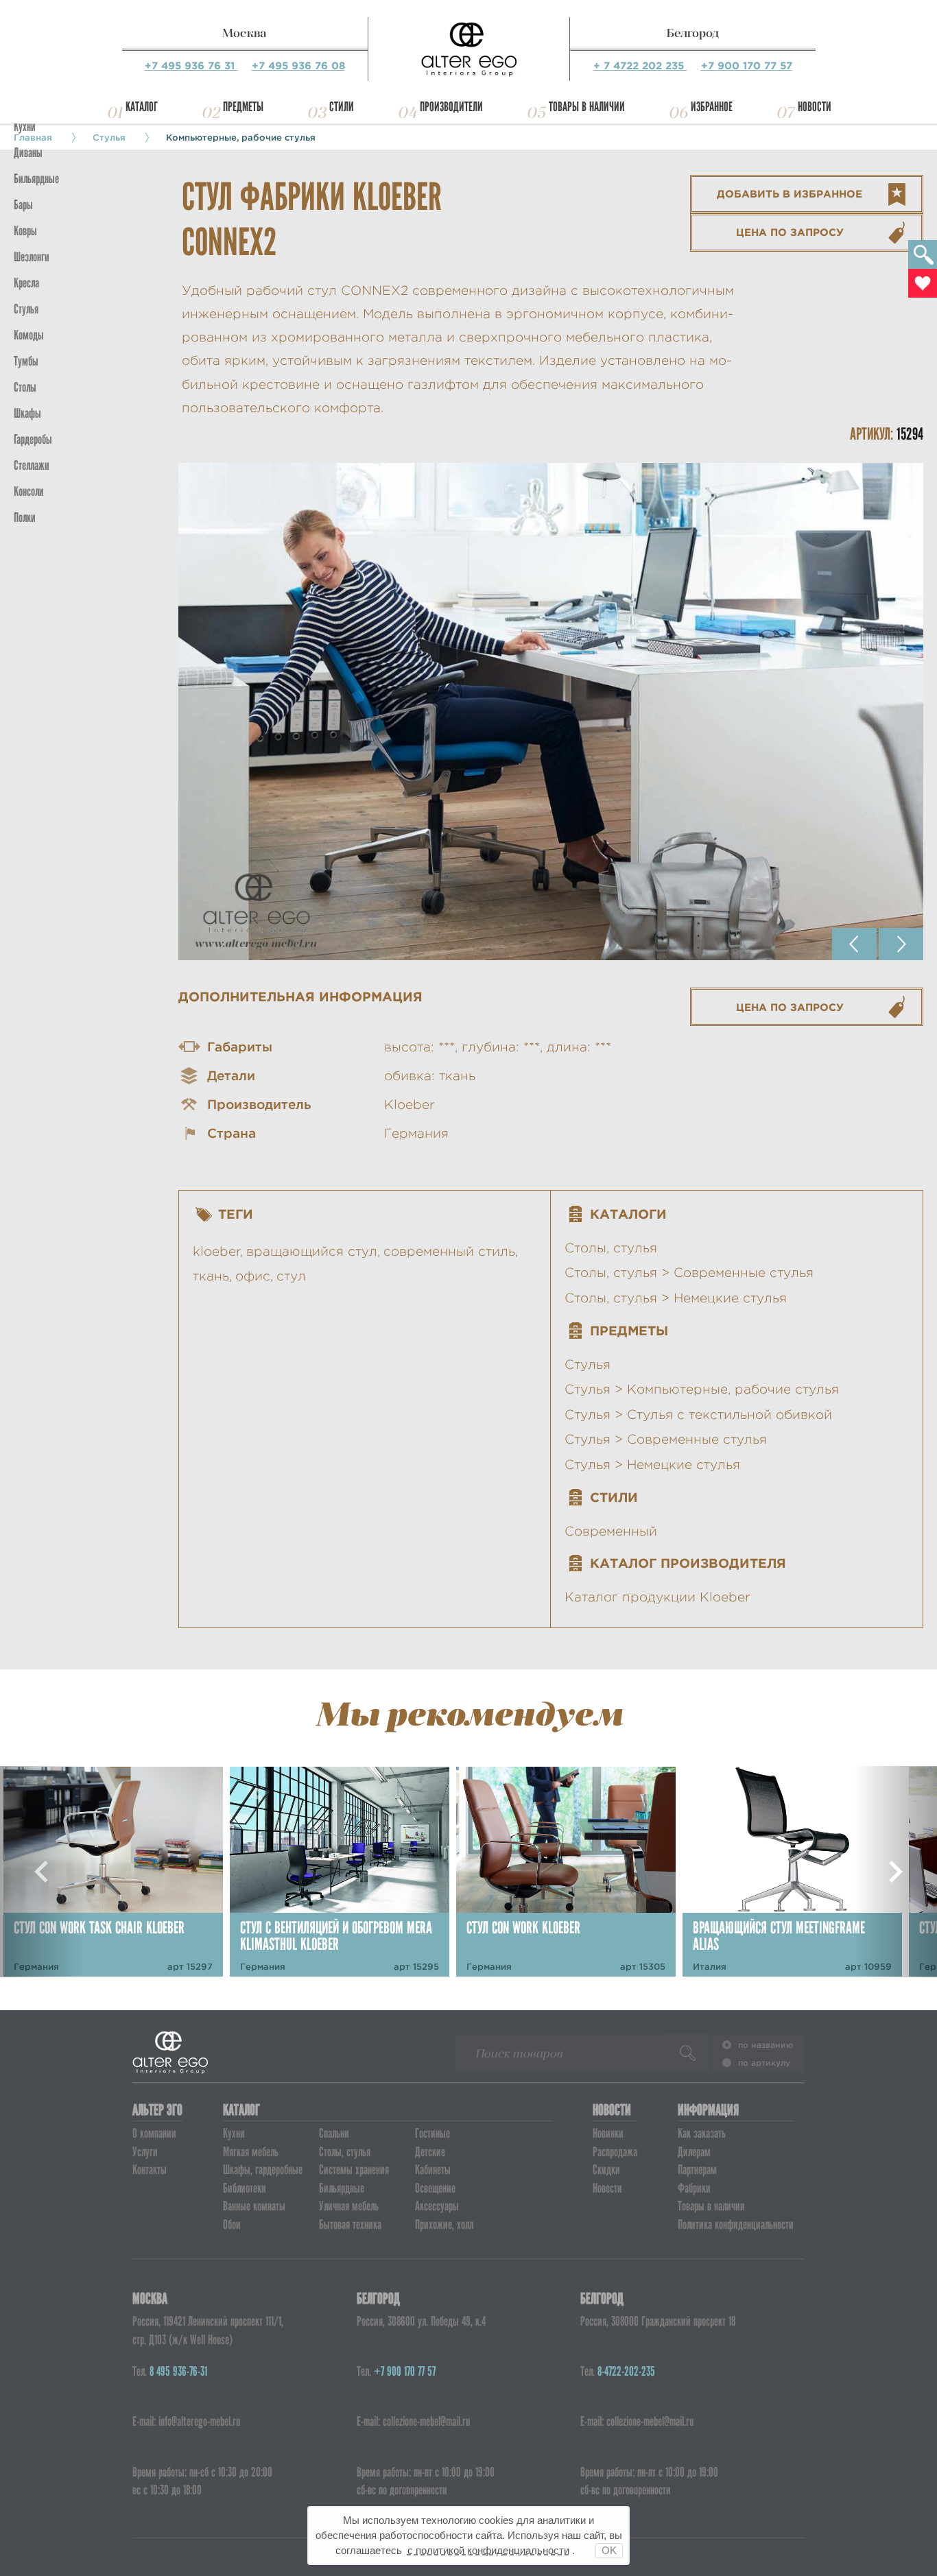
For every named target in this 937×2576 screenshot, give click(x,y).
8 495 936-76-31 (178, 2371)
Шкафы (27, 413)
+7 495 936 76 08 (298, 65)
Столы (25, 387)
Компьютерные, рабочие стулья (241, 137)
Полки (25, 517)
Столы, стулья (611, 1248)
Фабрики (694, 2188)
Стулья (26, 309)
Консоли (29, 491)
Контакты (150, 2170)
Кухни (25, 127)
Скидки (606, 2170)
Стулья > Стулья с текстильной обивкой (698, 1415)
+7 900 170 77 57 (747, 65)
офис (253, 1276)
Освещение (435, 2188)
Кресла (26, 283)
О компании (154, 2133)
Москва (245, 33)
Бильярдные (342, 2188)
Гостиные (432, 2133)
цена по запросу (790, 232)
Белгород (693, 33)
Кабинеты (433, 2170)
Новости (815, 107)
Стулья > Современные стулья (666, 1439)
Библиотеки (245, 2188)
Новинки (608, 2133)
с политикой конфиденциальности (488, 2550)
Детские (430, 2152)
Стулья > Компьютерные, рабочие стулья (702, 1389)
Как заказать (702, 2133)
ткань (211, 1276)
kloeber (216, 1251)
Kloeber (410, 1105)
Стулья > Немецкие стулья (652, 1465)
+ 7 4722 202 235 (640, 65)
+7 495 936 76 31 (191, 65)
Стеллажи (32, 465)
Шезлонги (32, 257)
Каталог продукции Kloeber (657, 1597)
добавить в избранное (790, 194)
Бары (23, 205)
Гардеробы (33, 439)
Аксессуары (437, 2206)
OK (609, 2550)
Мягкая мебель (251, 2152)
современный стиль (449, 1251)
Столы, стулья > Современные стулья (689, 1273)
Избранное (712, 107)
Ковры (25, 231)
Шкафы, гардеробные (263, 2170)
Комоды (29, 335)
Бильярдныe (36, 179)
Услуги (145, 2152)
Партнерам (697, 2170)
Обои (232, 2225)
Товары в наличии (587, 107)
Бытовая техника (350, 2225)
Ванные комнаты (254, 2206)
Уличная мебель (349, 2206)
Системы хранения (354, 2170)
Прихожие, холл (444, 2225)
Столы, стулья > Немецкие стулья (676, 1298)
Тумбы (26, 361)
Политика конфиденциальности (736, 2225)
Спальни (334, 2133)
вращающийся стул (312, 1251)
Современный (611, 1531)
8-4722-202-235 (626, 2371)
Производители (451, 107)
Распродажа (615, 2152)
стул (291, 1276)
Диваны (28, 153)
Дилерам (694, 2152)
